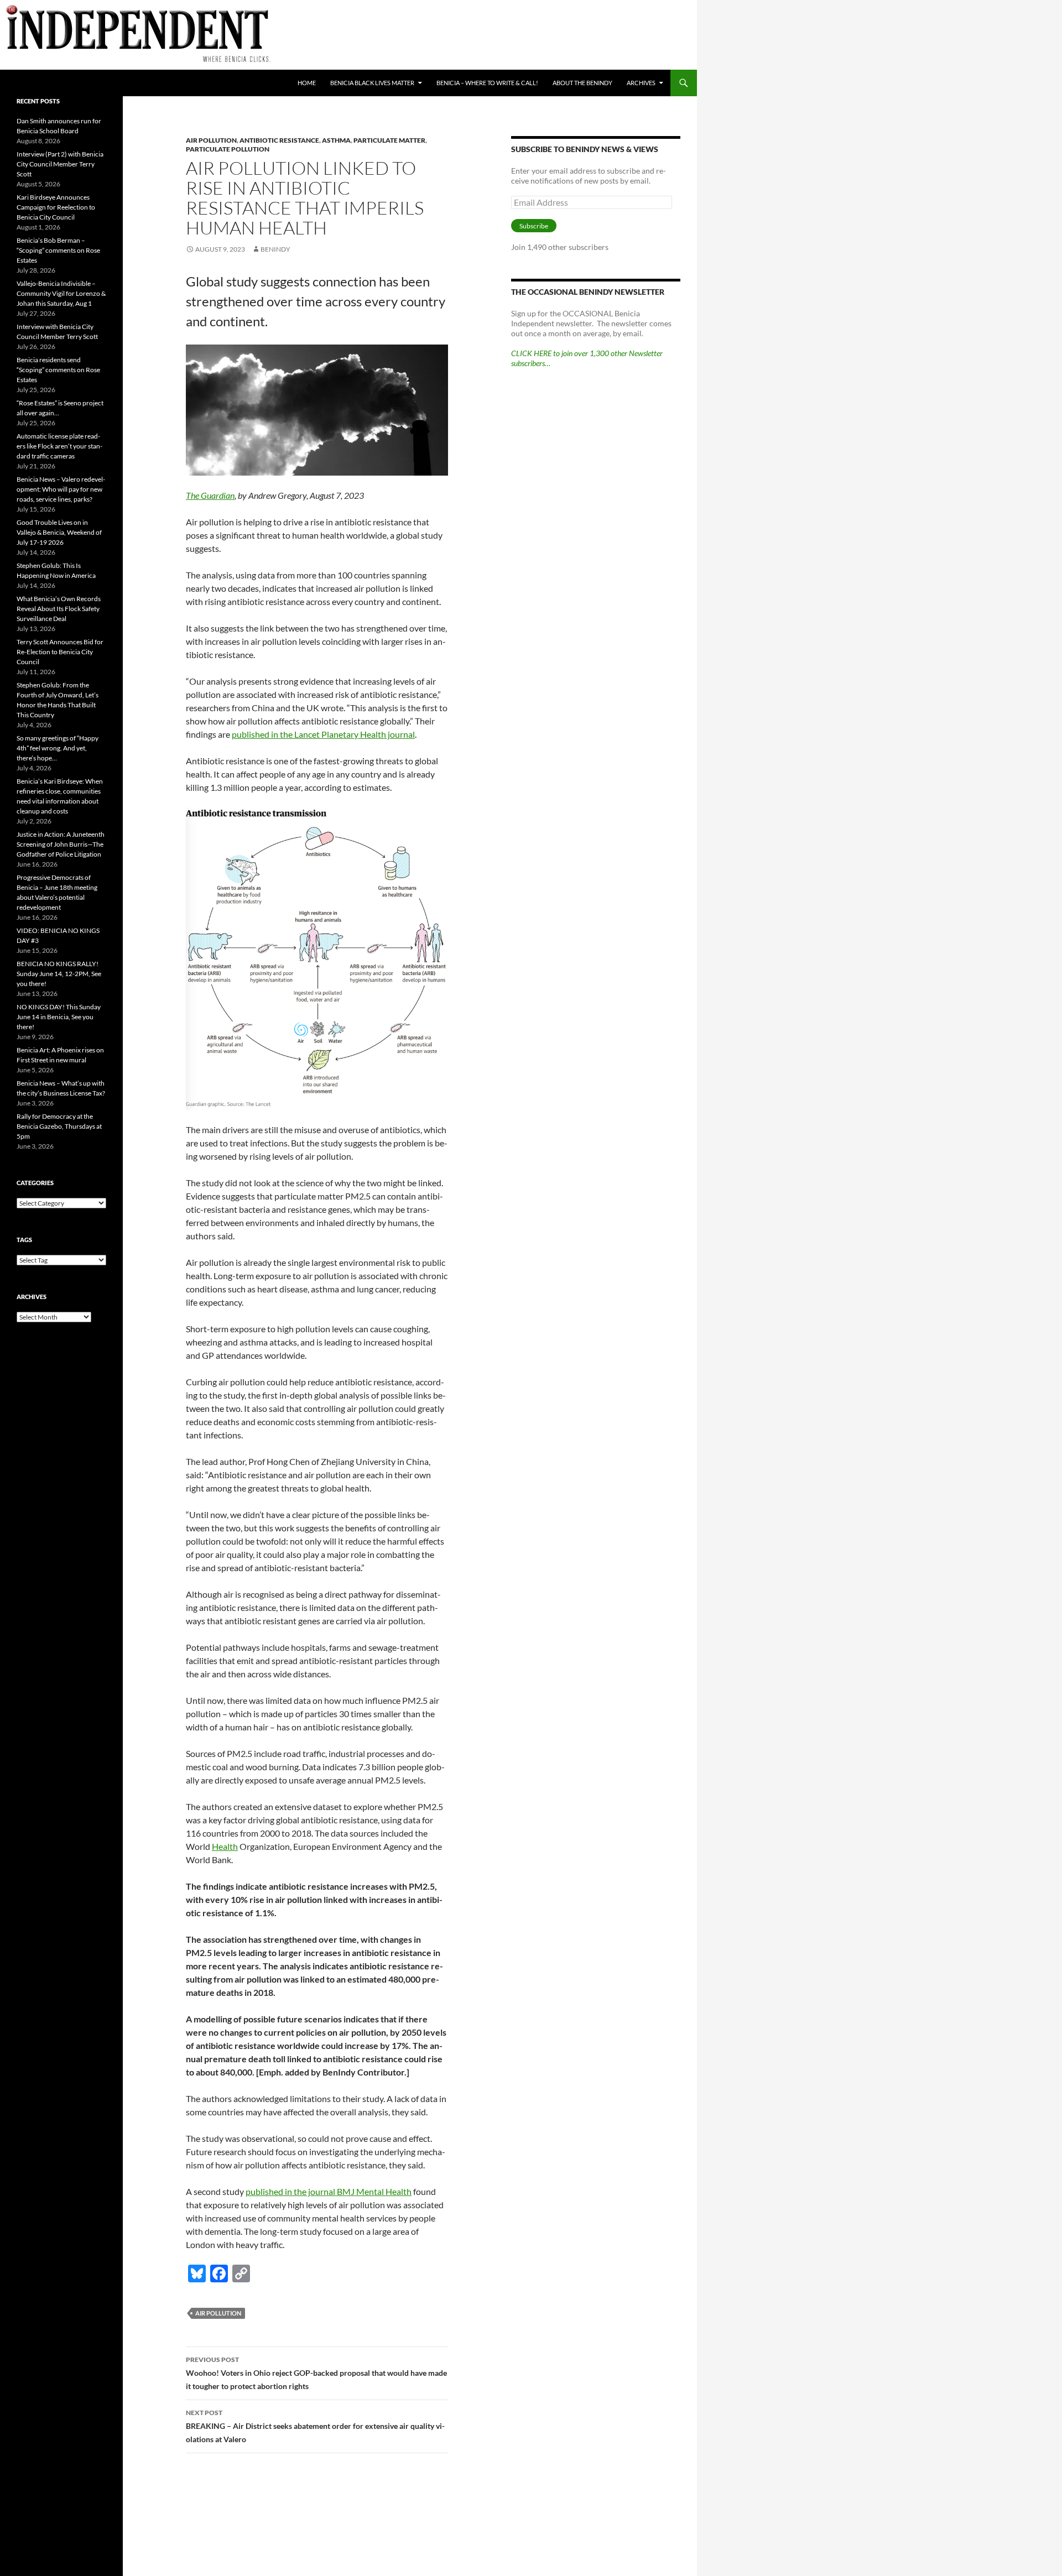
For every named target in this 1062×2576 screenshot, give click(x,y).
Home (307, 83)
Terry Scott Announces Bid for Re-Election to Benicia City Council (60, 652)
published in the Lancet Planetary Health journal (323, 734)
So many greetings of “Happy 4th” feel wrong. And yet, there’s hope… (58, 748)
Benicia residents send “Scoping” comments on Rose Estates (58, 370)
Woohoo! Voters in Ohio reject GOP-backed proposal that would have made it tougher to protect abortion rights (316, 2373)
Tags (24, 1240)
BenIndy (275, 249)
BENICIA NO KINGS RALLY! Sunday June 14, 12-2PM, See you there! (59, 974)
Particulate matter (389, 140)
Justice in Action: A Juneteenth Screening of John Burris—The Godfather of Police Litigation (61, 844)
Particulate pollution (228, 149)
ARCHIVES (641, 83)
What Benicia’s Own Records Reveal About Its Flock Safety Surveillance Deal (59, 609)
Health (225, 1846)
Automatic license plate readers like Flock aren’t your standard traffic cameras (59, 446)
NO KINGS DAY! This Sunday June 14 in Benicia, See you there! (59, 1017)
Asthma (336, 140)
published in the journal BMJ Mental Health (329, 2191)
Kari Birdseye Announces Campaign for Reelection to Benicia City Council (56, 207)
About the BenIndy (582, 83)
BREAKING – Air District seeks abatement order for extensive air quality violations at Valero (315, 2426)
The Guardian (210, 495)
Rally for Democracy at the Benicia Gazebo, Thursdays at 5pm (59, 1126)
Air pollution (211, 140)
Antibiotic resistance (279, 140)
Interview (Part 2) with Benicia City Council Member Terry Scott (60, 164)
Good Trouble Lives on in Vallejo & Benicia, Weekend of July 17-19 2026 (59, 532)
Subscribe (534, 226)
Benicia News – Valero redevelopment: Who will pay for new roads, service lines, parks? (61, 489)
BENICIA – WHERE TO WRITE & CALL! (487, 83)
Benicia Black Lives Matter (372, 83)
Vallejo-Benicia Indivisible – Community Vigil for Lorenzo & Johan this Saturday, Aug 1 (61, 293)
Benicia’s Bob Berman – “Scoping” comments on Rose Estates (58, 250)
